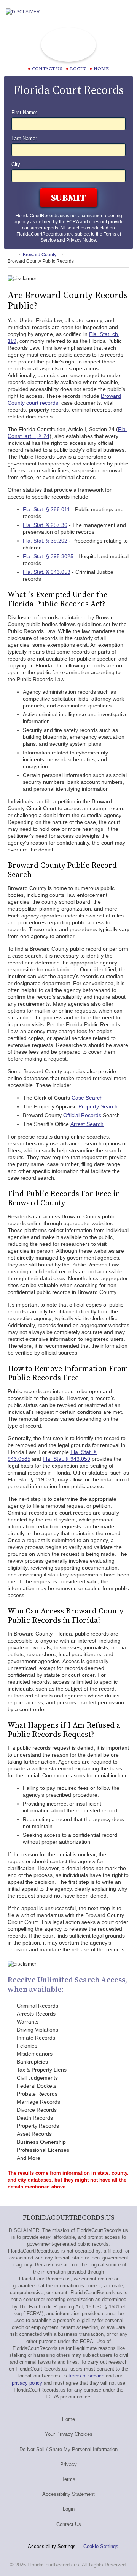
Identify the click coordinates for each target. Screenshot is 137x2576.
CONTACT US (47, 69)
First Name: (24, 113)
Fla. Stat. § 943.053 (47, 572)
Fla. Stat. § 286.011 (46, 509)
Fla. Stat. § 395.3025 (48, 556)
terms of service (86, 2376)
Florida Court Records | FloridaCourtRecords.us (68, 45)
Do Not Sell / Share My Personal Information (68, 2449)
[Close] (125, 12)
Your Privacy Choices (69, 2434)
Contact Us (69, 2524)
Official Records (82, 1115)
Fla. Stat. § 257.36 (45, 525)
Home (101, 69)
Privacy (68, 2464)
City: (17, 165)
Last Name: (24, 139)
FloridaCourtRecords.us (40, 216)
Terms (68, 2479)
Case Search (87, 1098)
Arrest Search (87, 1124)
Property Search (98, 1106)
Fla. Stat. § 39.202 (45, 541)
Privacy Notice (81, 240)
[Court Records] (11, 255)
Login (78, 69)
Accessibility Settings (52, 2546)
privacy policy (27, 2383)
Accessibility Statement (68, 2494)
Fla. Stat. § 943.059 (66, 1459)
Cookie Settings (101, 2546)
